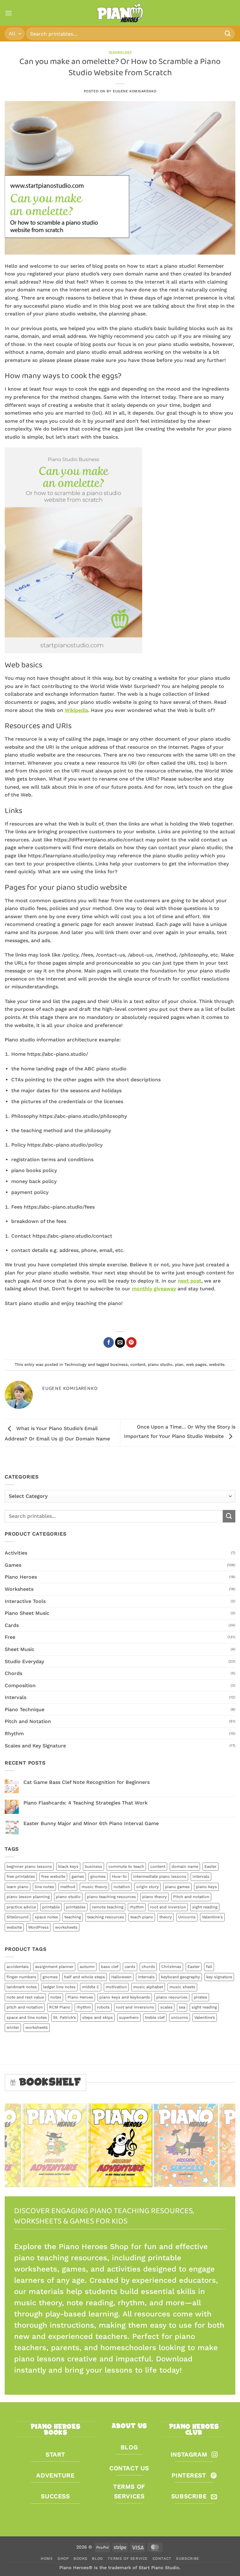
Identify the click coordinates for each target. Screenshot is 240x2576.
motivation (116, 1987)
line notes (44, 1887)
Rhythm (14, 1734)
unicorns (180, 2017)
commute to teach (126, 1866)
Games (13, 1565)
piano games (177, 1887)
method (68, 1887)
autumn (87, 1967)
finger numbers (21, 1977)
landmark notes (22, 1987)
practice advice (21, 1907)
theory (166, 1917)
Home (47, 2559)
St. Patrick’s (65, 2017)
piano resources (172, 1997)
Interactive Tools (25, 1601)
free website (53, 1876)
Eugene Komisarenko (135, 91)
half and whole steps (85, 1977)
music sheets (182, 1987)
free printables (21, 1876)
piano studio (160, 1364)
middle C (91, 1987)
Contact (162, 2559)
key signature (219, 1977)
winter (13, 2027)
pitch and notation (25, 2007)
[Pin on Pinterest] (131, 1342)
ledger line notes (59, 1987)
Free (10, 1637)
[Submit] (228, 34)
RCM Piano (60, 2007)
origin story (147, 1887)
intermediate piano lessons (160, 1876)
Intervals (15, 1697)
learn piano (17, 1887)
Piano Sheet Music (27, 1613)
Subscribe (188, 2559)
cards (130, 1967)
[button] (8, 13)
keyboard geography (180, 1977)
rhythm (137, 1907)
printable (51, 1907)
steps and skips (97, 2017)
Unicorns (187, 1917)
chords (148, 1967)
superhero (129, 2017)
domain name (185, 1866)
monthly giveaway (154, 1289)
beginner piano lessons (29, 1866)
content (138, 1364)
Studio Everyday (24, 1661)
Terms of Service (128, 2559)
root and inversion (168, 1907)
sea (182, 2007)
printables (76, 1907)
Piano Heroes (21, 1577)
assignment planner (54, 1967)
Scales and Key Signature (35, 1746)
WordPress (38, 1927)
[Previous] (15, 2145)
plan (179, 1364)
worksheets (66, 1927)
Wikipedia (76, 710)
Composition (20, 1685)
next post (190, 1281)
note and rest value (25, 1997)
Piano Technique (25, 1709)
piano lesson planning (28, 1897)
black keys (68, 1866)
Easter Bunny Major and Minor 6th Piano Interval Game (91, 1823)
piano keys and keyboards (125, 1997)
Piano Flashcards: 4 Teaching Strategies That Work (85, 1803)
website (217, 1364)
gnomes (98, 1876)
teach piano (142, 1917)
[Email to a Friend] (120, 1342)
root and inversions (135, 2007)
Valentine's (212, 1917)
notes (56, 1997)
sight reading (205, 1907)
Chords (13, 1673)
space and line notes (27, 2017)
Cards (12, 1625)
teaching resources (106, 1917)
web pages (196, 1364)
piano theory (155, 1897)
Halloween (121, 1977)
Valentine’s (205, 2017)
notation (122, 1887)
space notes (46, 1917)
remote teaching (108, 1907)
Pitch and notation (191, 1897)
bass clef (110, 1967)
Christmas (171, 1967)
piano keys (206, 1887)
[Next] (225, 2145)
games (78, 1876)
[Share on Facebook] (109, 1342)
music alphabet (148, 1987)
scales (166, 2007)
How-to (119, 1876)
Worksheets (19, 1589)
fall (209, 1967)
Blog (97, 2559)
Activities (16, 1553)
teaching (73, 1917)
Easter (210, 1866)
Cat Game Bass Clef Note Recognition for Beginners (87, 1782)
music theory (94, 1887)
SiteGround (17, 1917)
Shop (63, 2559)
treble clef (155, 2017)
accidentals (18, 1967)
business (119, 1364)
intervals (201, 1876)
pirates (200, 1997)
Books (80, 2559)
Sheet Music (20, 1649)
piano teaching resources (111, 1897)
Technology (120, 52)
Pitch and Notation (28, 1721)
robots (103, 2007)
